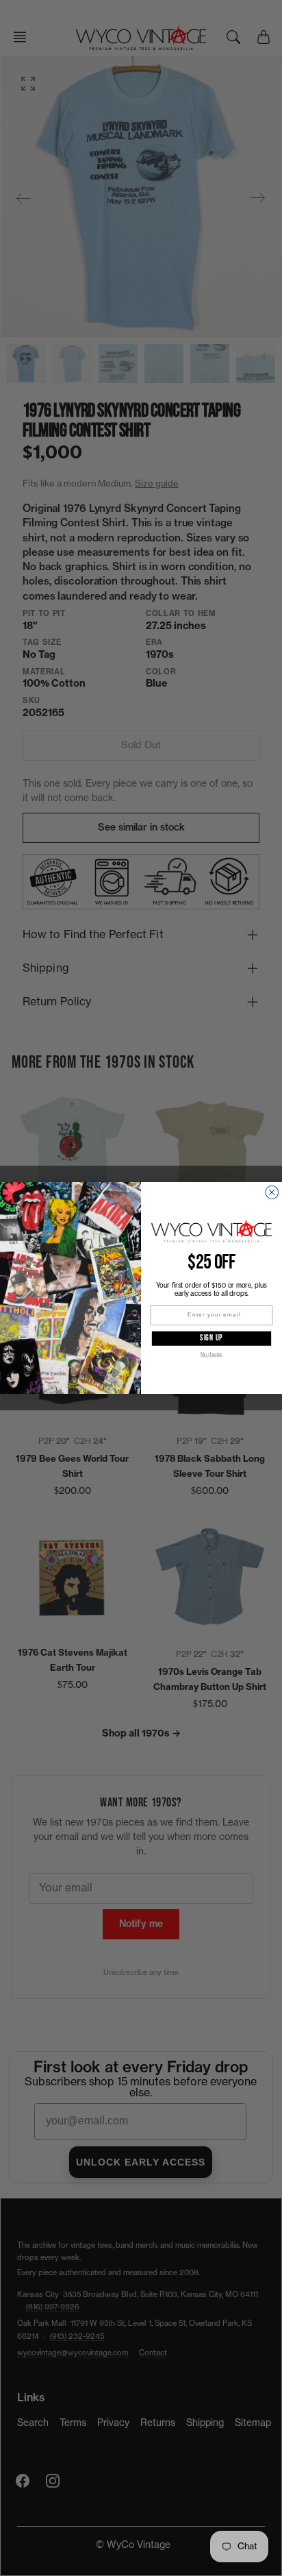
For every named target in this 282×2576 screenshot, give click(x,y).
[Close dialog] (272, 1192)
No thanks (211, 1354)
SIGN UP (211, 1338)
